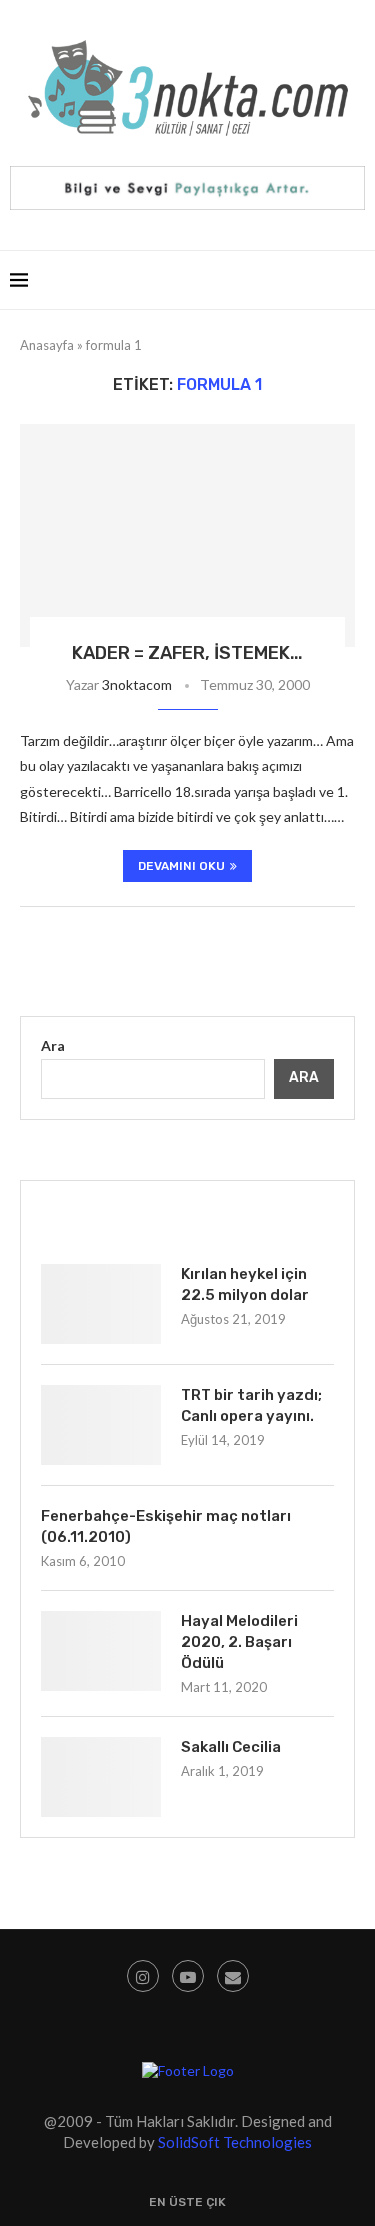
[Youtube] (188, 1976)
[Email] (233, 1976)
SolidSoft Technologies (235, 2142)
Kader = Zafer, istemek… (187, 653)
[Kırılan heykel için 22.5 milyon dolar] (101, 1304)
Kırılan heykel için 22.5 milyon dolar (245, 1284)
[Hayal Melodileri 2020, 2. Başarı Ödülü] (101, 1651)
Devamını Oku (181, 866)
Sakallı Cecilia (231, 1747)
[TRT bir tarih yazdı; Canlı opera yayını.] (101, 1425)
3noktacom (137, 684)
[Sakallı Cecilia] (101, 1777)
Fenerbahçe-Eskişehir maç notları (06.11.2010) (166, 1526)
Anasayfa (47, 345)
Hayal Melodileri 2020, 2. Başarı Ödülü (239, 1642)
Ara (53, 1045)
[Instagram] (143, 1976)
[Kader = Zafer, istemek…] (187, 535)
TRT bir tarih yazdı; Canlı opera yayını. (251, 1405)
